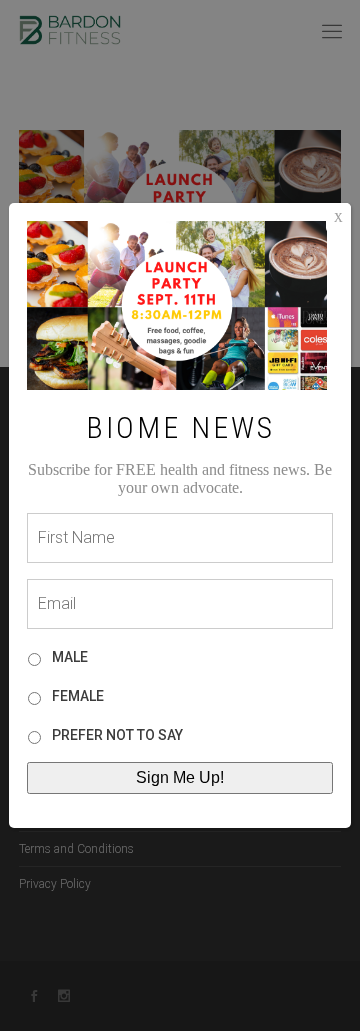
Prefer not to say (117, 735)
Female (78, 696)
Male (70, 657)
